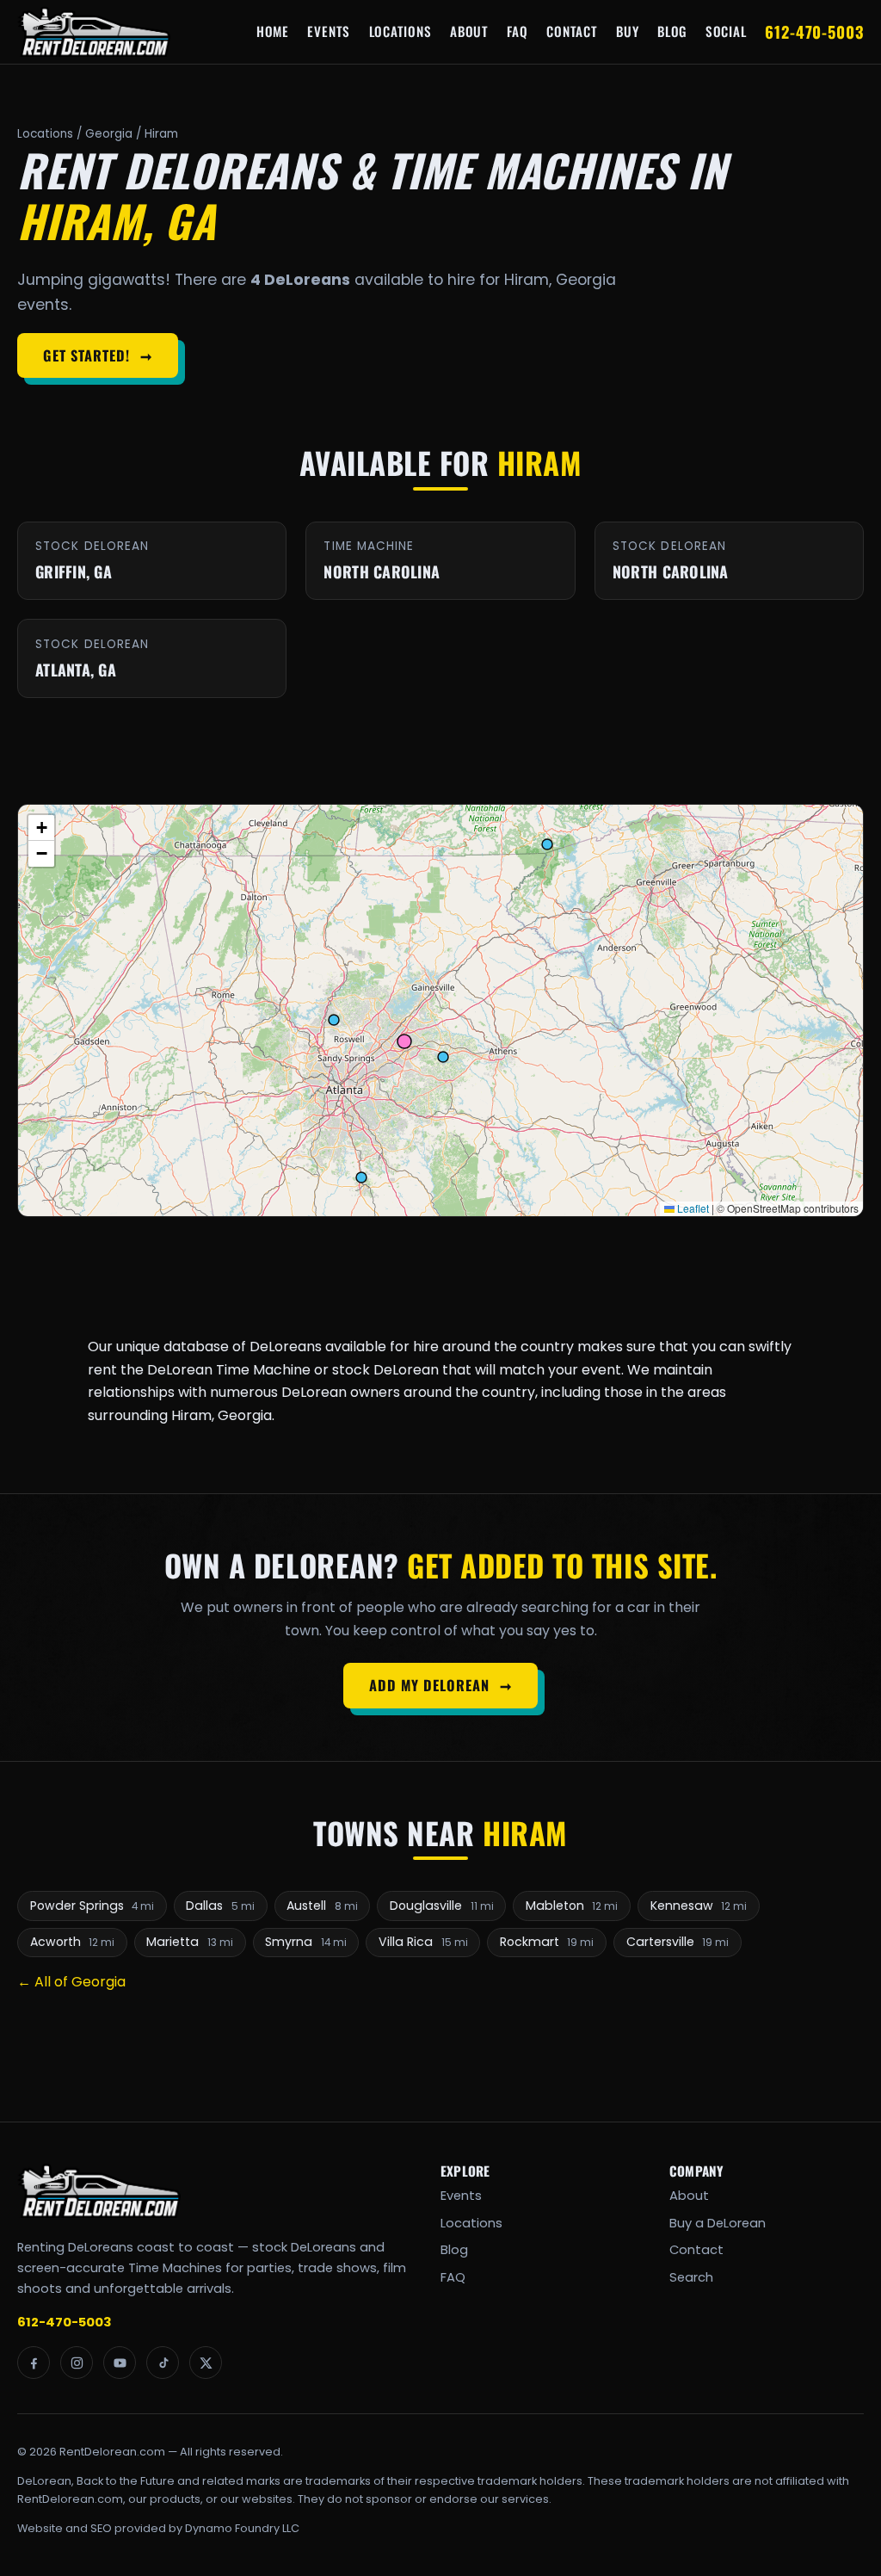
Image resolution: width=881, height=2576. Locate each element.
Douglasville (442, 1906)
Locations (400, 31)
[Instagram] (77, 2363)
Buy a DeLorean (718, 2223)
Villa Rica (423, 1942)
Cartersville (678, 1942)
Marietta (190, 1942)
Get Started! (97, 355)
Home (273, 31)
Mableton (572, 1906)
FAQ (517, 31)
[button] (41, 828)
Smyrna (306, 1942)
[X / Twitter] (206, 2363)
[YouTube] (120, 2363)
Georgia (109, 134)
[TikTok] (163, 2363)
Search (691, 2277)
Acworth (73, 1942)
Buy (627, 31)
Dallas (220, 1906)
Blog (672, 31)
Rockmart (547, 1942)
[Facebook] (34, 2363)
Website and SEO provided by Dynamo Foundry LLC (158, 2528)
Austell (322, 1906)
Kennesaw (699, 1906)
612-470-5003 (814, 31)
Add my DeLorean (440, 1685)
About (469, 31)
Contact (572, 31)
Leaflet (692, 1208)
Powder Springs (92, 1906)
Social (726, 31)
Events (329, 31)
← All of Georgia (71, 1982)
